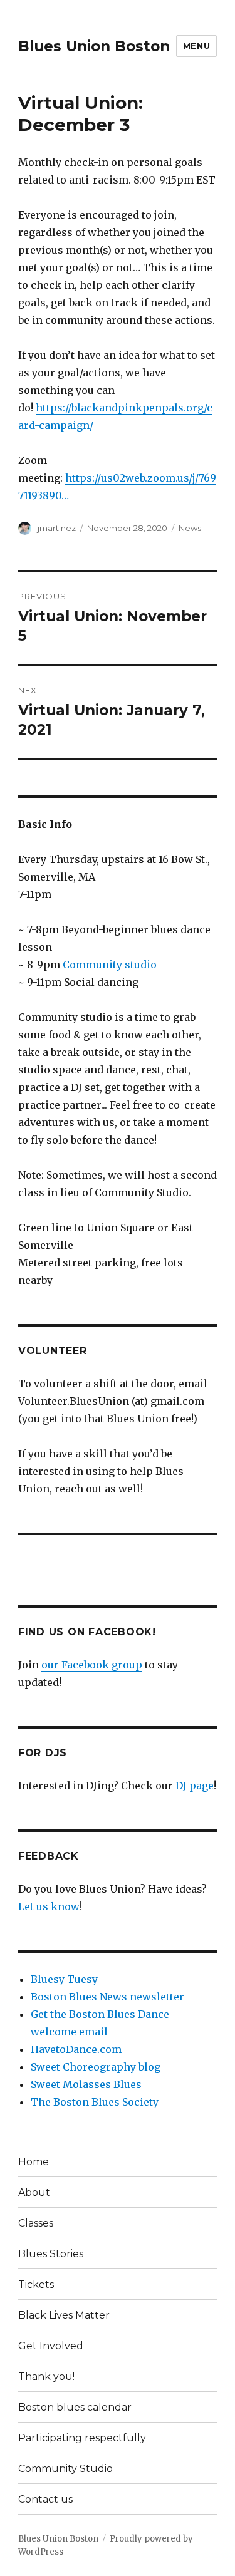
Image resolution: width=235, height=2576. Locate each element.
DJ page (195, 1786)
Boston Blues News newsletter (107, 1997)
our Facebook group (92, 1665)
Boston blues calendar (75, 2407)
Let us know (49, 1906)
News (190, 528)
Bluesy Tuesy (64, 1979)
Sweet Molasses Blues (86, 2084)
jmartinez (57, 528)
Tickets (36, 2284)
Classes (36, 2223)
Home (34, 2162)
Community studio (110, 965)
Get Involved (51, 2346)
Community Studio (65, 2469)
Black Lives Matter (64, 2315)
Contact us (45, 2499)
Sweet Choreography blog (96, 2067)
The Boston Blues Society (95, 2102)
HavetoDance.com (76, 2049)
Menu (196, 46)
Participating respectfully (82, 2438)
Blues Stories (51, 2254)
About (34, 2192)
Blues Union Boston (94, 46)
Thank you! (46, 2377)
